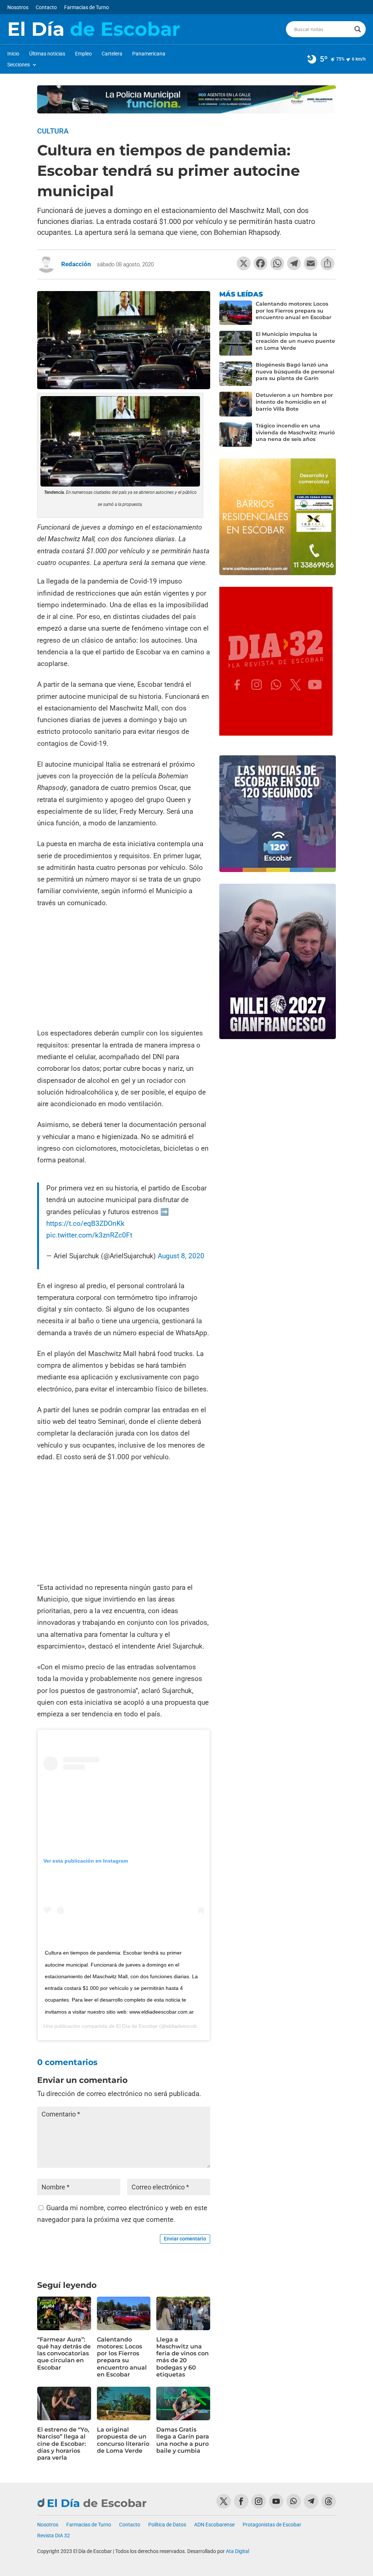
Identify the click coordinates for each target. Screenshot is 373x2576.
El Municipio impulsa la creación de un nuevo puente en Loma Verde (295, 341)
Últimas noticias (47, 54)
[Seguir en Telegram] (311, 2501)
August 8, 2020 (181, 1256)
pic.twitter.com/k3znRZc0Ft (89, 1235)
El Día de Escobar (137, 2026)
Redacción (76, 264)
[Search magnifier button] (358, 29)
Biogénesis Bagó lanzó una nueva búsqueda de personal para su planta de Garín (295, 372)
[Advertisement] (124, 969)
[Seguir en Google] (329, 2501)
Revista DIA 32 (54, 2536)
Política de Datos (167, 2525)
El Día (94, 29)
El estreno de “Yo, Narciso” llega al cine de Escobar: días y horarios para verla (63, 2444)
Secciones (19, 65)
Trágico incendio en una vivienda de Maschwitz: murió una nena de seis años (295, 433)
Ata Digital (237, 2551)
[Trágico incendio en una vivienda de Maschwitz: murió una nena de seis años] (236, 435)
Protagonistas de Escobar (272, 2525)
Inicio (13, 54)
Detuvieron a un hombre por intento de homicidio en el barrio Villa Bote (294, 402)
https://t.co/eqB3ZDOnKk (85, 1223)
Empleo (83, 54)
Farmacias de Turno (87, 7)
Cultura (53, 131)
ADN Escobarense (214, 2525)
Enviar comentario (185, 2239)
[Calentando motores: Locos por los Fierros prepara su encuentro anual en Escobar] (236, 313)
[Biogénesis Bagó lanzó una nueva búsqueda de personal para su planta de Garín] (236, 374)
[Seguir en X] (224, 2501)
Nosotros (18, 7)
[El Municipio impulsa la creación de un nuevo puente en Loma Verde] (236, 343)
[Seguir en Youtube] (276, 2501)
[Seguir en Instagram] (259, 2501)
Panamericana (149, 54)
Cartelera (112, 54)
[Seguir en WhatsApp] (294, 2501)
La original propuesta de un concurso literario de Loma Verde (123, 2440)
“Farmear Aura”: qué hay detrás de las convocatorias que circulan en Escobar (64, 2354)
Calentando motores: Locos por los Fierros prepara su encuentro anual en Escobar (122, 2357)
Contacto (46, 7)
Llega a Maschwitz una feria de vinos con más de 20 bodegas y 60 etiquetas (182, 2357)
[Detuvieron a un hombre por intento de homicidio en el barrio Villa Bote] (236, 404)
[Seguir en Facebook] (241, 2501)
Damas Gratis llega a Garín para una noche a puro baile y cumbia (183, 2440)
